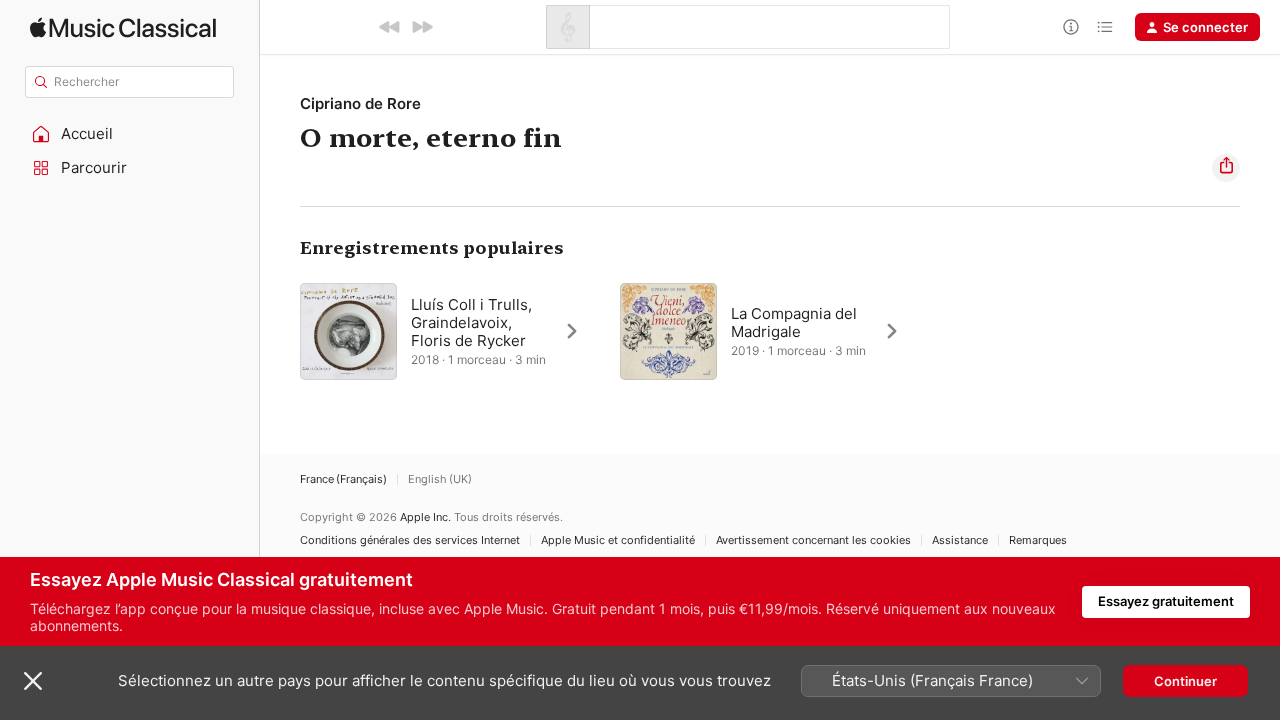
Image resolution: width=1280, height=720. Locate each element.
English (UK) (440, 479)
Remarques (1038, 540)
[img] (123, 27)
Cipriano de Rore (360, 103)
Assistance (960, 540)
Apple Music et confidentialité (618, 540)
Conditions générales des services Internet (410, 540)
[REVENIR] (390, 27)
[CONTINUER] (422, 27)
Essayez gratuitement (1166, 601)
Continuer (1185, 681)
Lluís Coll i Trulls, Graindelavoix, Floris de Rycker (471, 322)
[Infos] (1071, 27)
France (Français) (343, 479)
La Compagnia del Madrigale (794, 322)
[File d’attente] (1105, 27)
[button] (130, 134)
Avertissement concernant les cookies (813, 540)
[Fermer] (33, 681)
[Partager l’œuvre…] (1226, 168)
